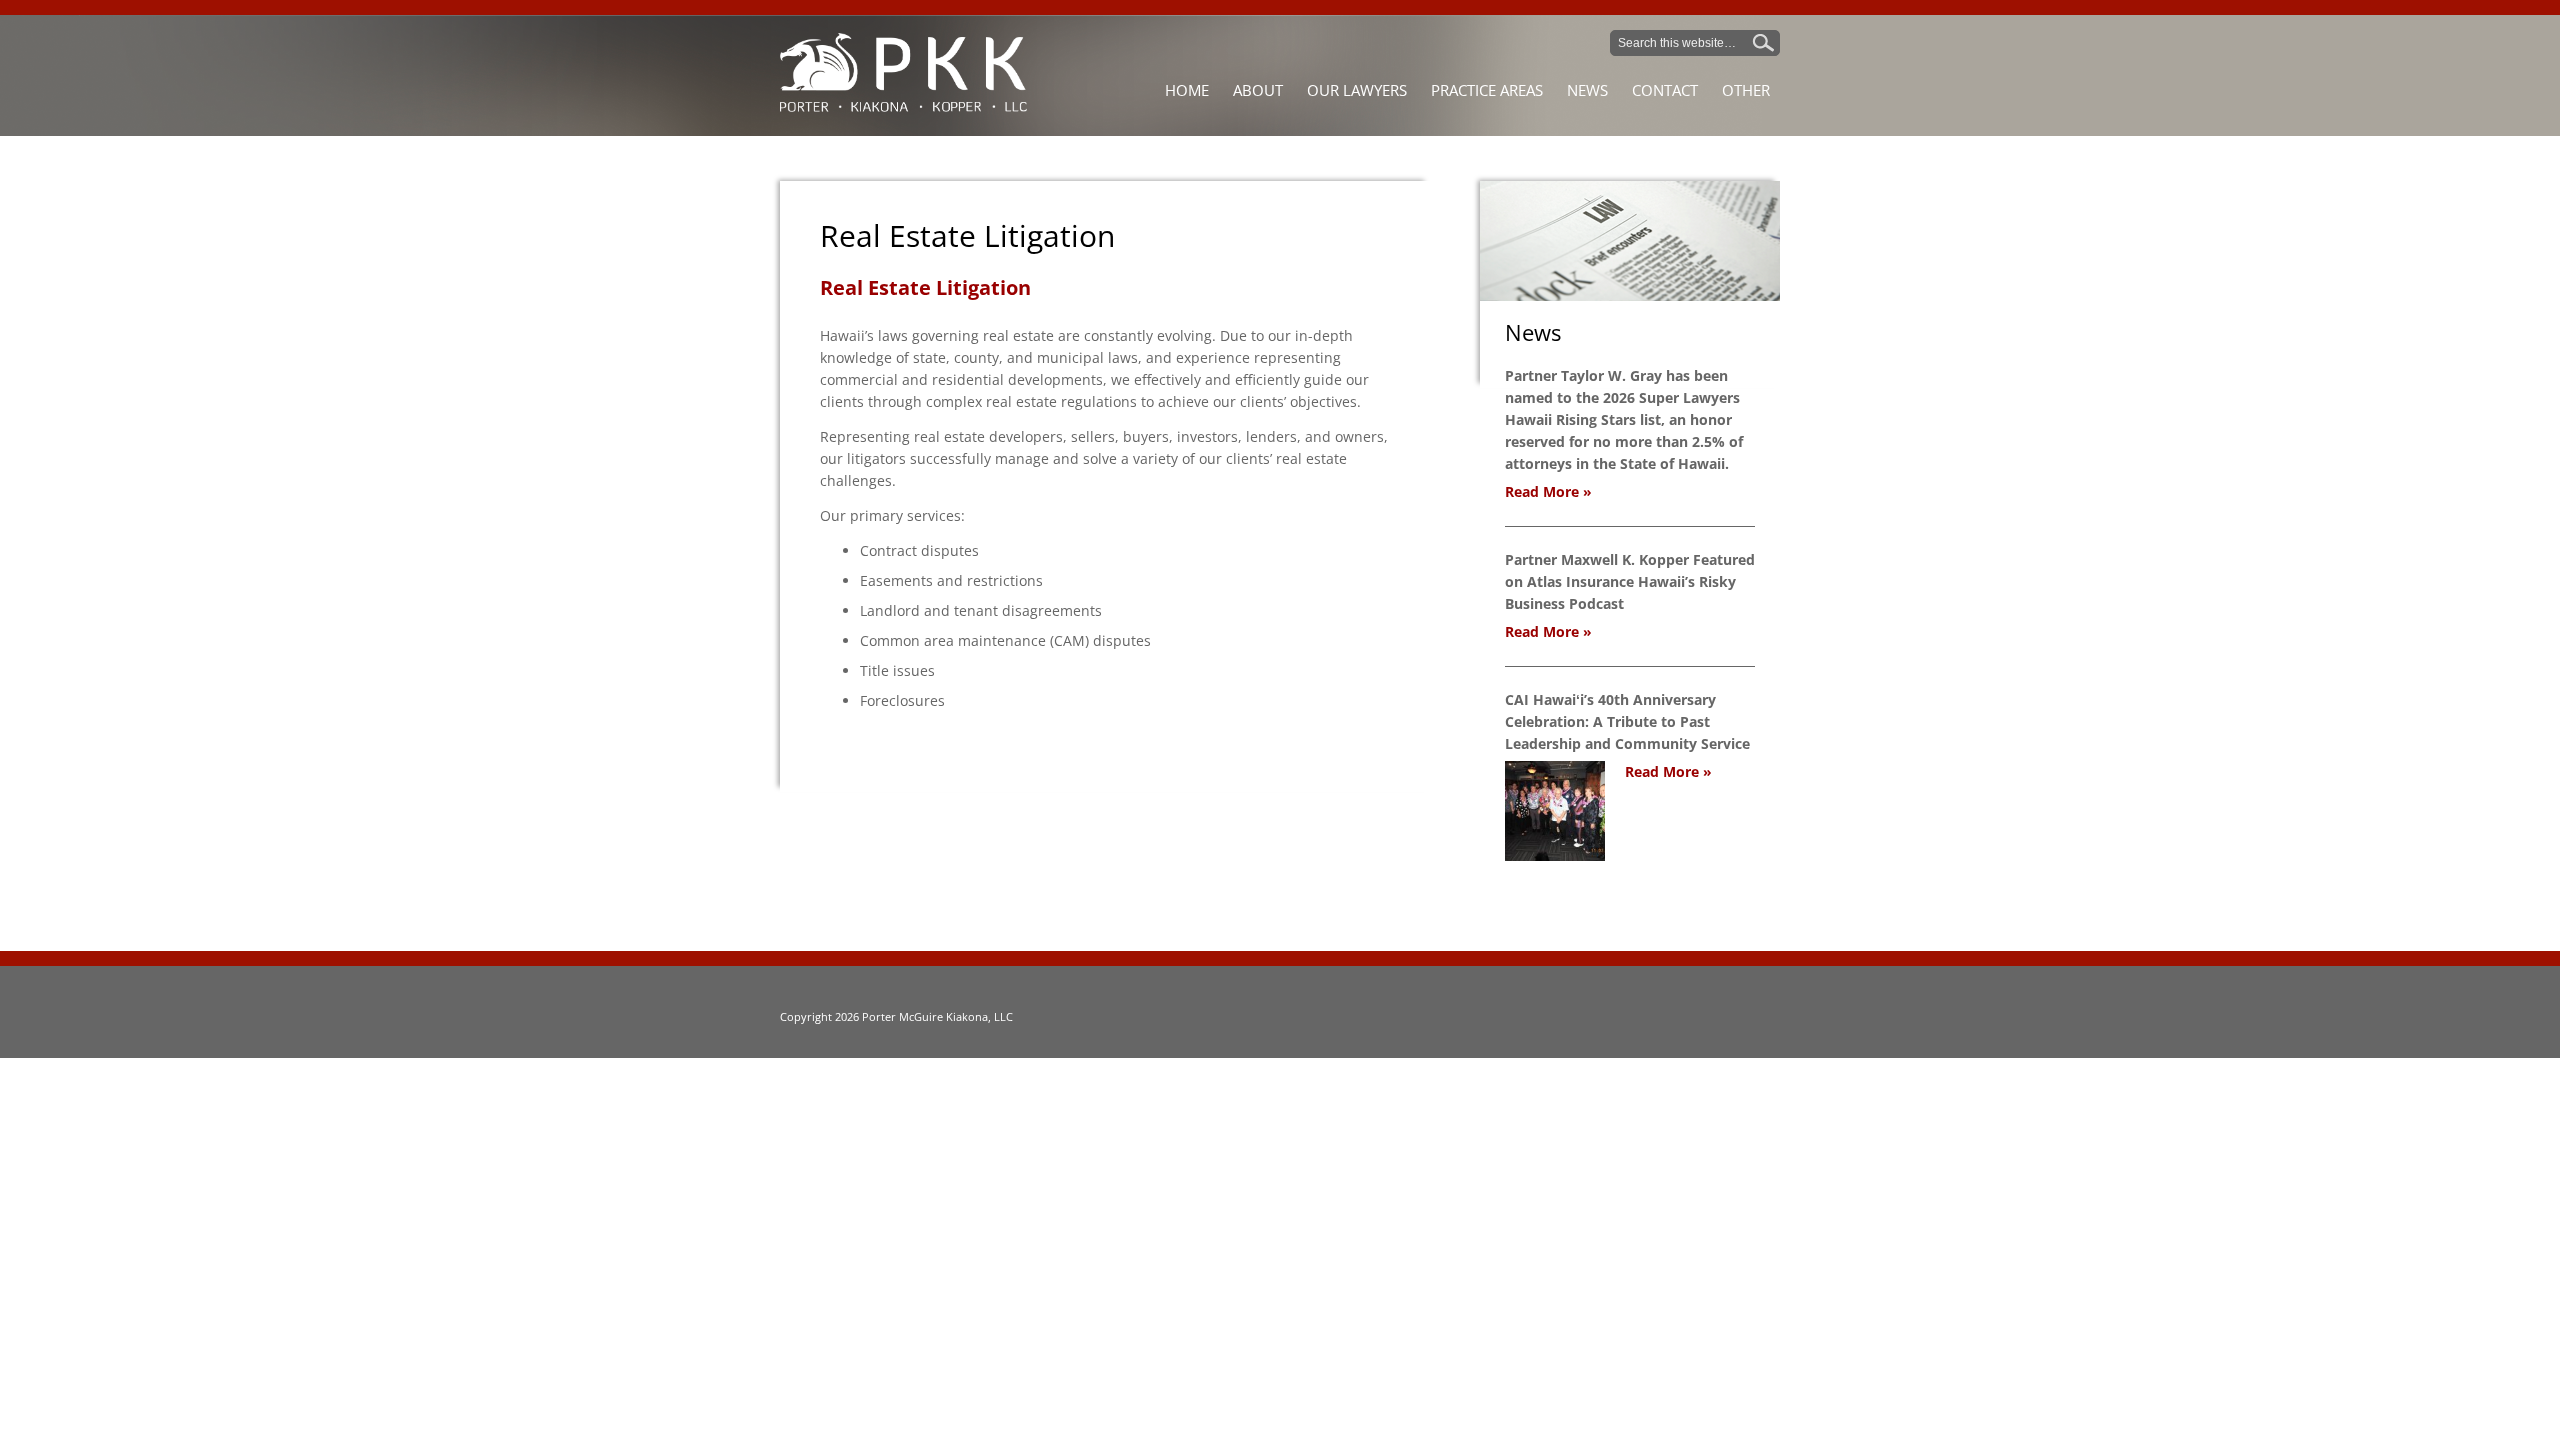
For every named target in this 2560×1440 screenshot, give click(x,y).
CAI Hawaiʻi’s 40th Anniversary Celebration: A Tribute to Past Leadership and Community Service (1627, 721)
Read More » (1548, 491)
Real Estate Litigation (967, 235)
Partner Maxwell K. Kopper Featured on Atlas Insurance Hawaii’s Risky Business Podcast (1630, 581)
